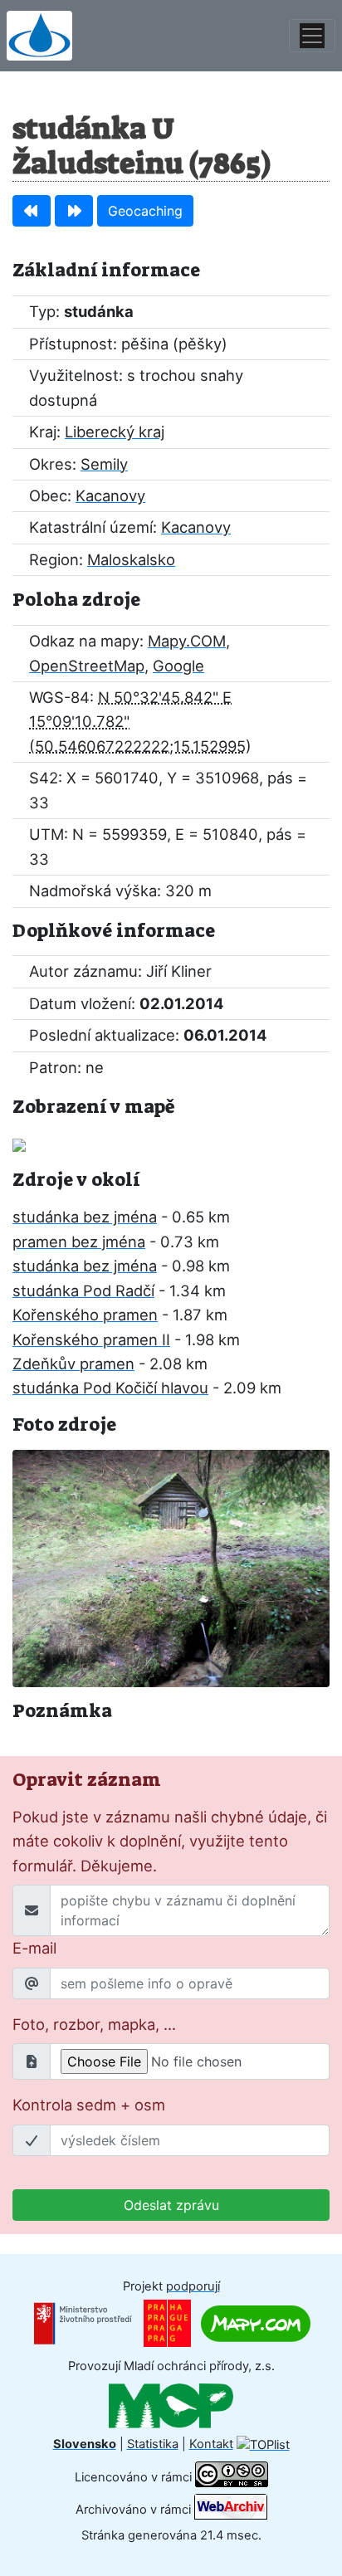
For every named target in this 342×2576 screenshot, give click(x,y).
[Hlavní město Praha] (167, 2323)
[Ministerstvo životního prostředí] (83, 2323)
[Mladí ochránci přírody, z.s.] (171, 2405)
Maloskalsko (131, 559)
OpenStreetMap (87, 666)
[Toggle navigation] (312, 36)
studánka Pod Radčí (83, 1290)
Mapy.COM (187, 641)
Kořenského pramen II (91, 1339)
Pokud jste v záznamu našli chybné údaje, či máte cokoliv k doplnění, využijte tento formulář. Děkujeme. (170, 1841)
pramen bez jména (79, 1242)
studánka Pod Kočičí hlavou (110, 1388)
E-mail (34, 1948)
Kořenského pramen (85, 1315)
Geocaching (145, 211)
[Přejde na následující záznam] (74, 211)
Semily (104, 464)
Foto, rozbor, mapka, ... (94, 2024)
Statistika (153, 2444)
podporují (193, 2286)
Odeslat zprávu (171, 2205)
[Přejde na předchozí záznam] (32, 211)
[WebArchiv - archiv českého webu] (231, 2510)
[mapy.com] (256, 2323)
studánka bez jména (85, 1217)
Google (178, 666)
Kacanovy (110, 495)
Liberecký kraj (115, 432)
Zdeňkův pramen (73, 1364)
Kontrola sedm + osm (89, 2105)
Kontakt (211, 2444)
